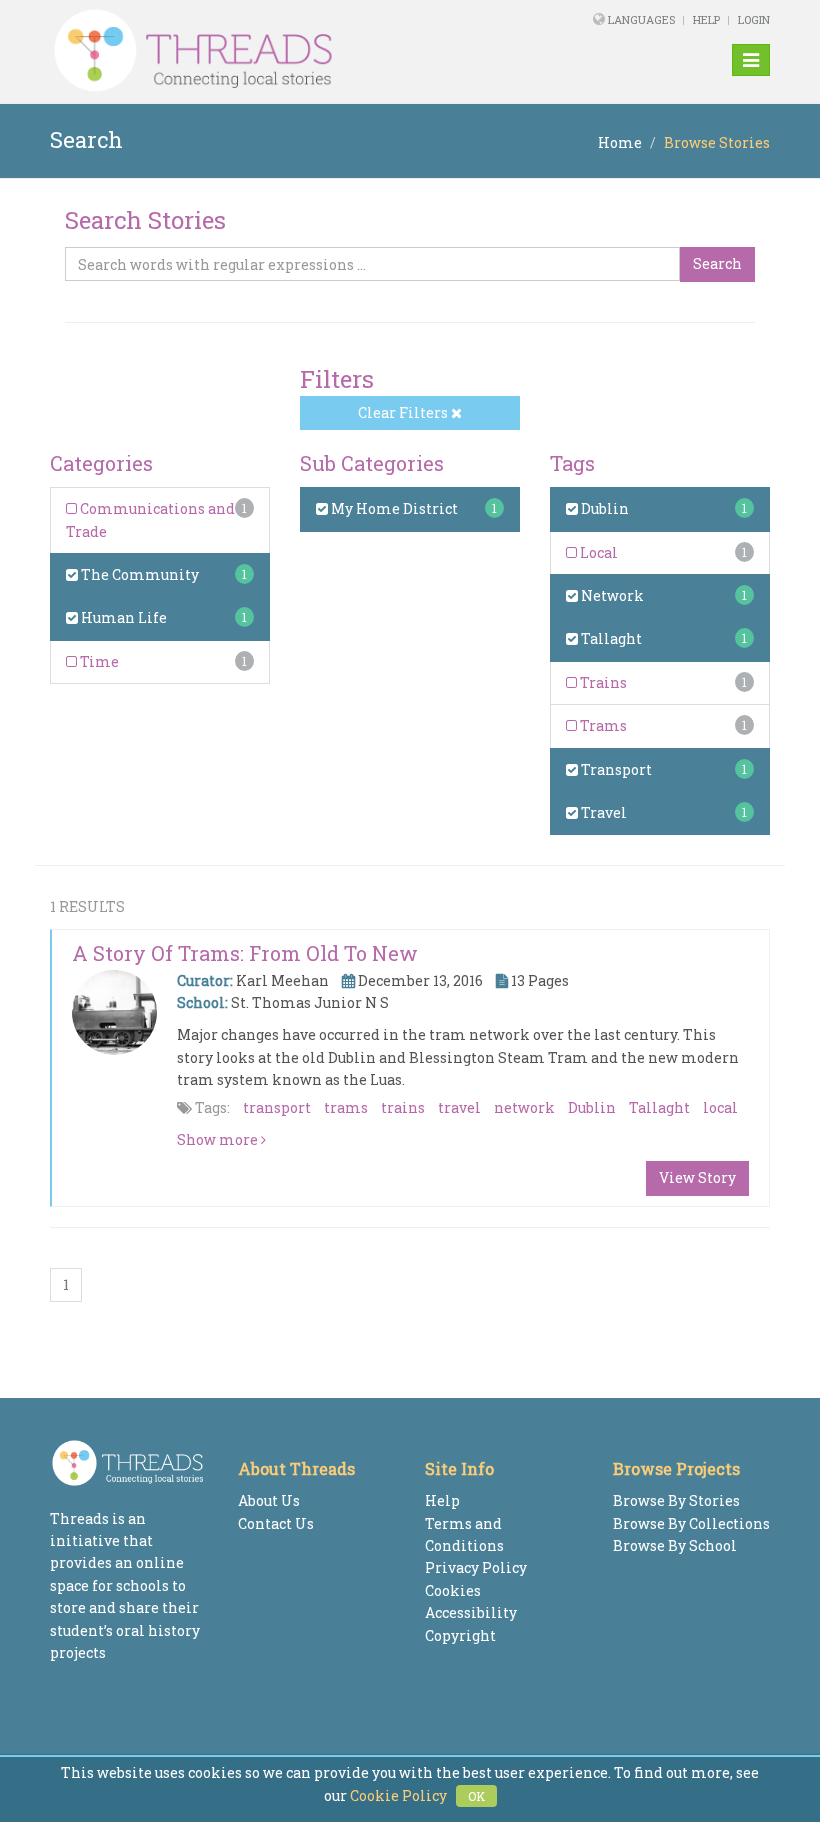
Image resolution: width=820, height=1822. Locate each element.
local (720, 1107)
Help (706, 19)
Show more (219, 1139)
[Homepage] (272, 51)
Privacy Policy (476, 1567)
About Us (269, 1500)
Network (611, 595)
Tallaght (610, 638)
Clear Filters (404, 412)
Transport (615, 769)
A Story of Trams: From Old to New (245, 953)
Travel (602, 812)
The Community (138, 574)
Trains (602, 682)
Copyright (460, 1635)
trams (346, 1107)
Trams (602, 725)
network (524, 1107)
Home (620, 142)
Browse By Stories (676, 1500)
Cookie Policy (398, 1795)
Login (754, 19)
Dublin (603, 508)
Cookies (453, 1590)
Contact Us (276, 1523)
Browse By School (675, 1545)
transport (277, 1107)
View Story (697, 1177)
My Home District (393, 508)
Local (597, 552)
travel (459, 1107)
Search (717, 263)
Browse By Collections (691, 1523)
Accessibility (471, 1612)
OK (476, 1796)
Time (98, 661)
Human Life (122, 617)
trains (403, 1107)
